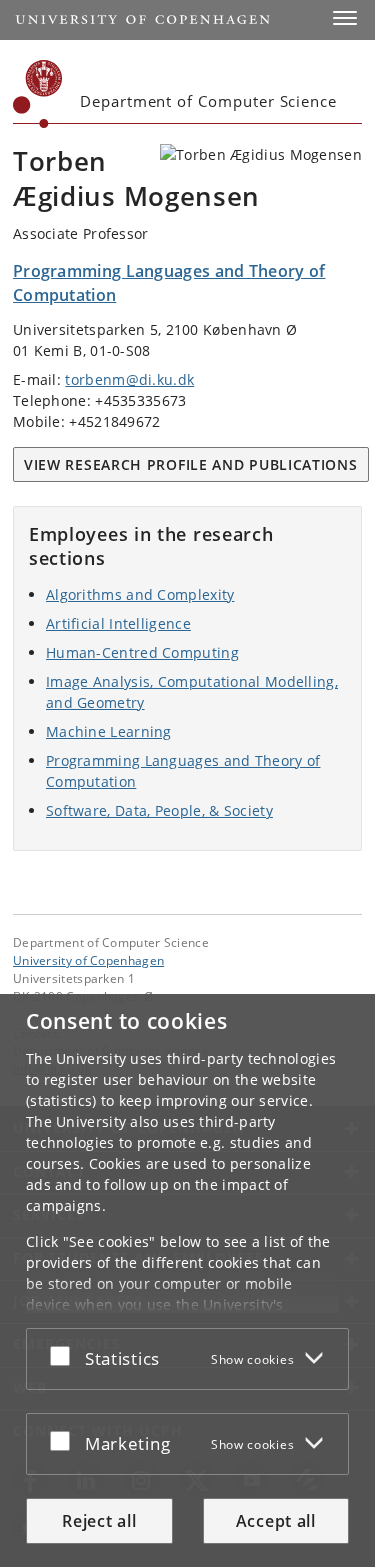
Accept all (276, 1521)
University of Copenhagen (88, 960)
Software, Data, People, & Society (159, 810)
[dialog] (187, 1280)
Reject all (99, 1521)
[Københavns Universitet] (38, 94)
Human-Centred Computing (142, 652)
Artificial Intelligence (118, 623)
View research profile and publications (191, 464)
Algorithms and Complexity (140, 594)
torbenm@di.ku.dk (129, 379)
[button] (345, 18)
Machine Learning (109, 731)
